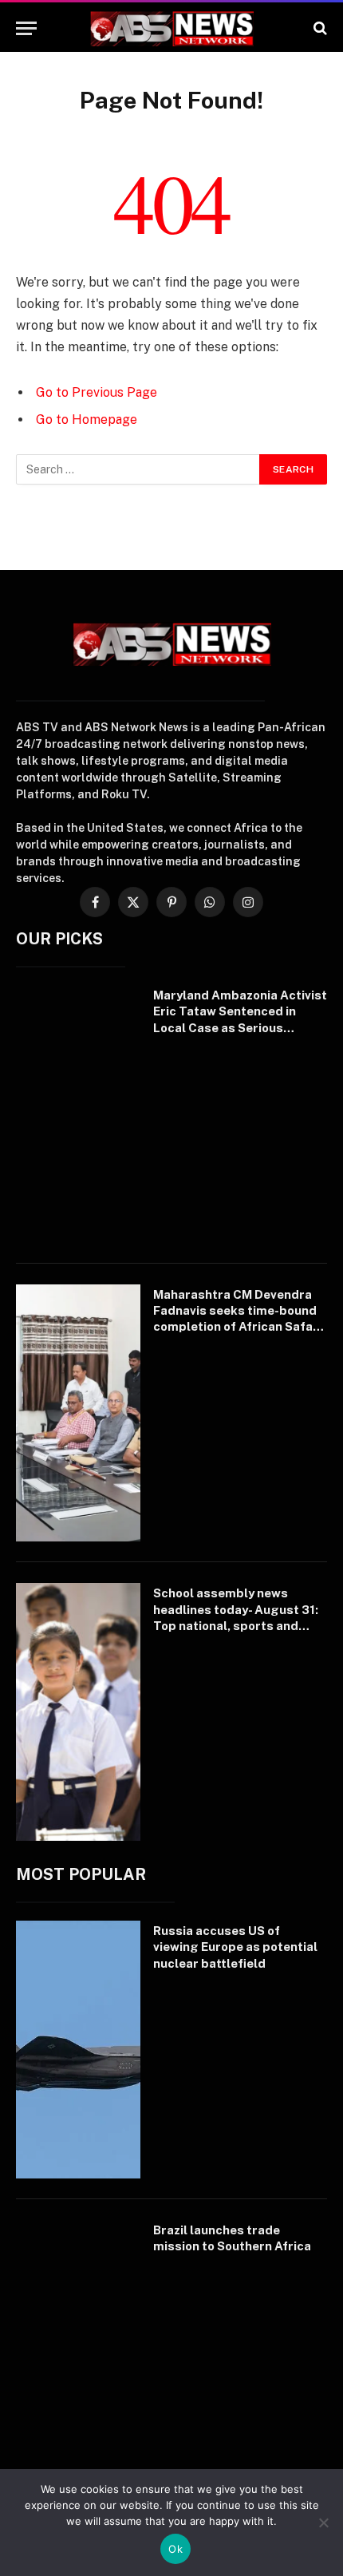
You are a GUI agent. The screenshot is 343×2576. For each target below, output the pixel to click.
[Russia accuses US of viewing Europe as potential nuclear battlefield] (78, 2050)
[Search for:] (138, 469)
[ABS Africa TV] (171, 28)
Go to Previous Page (97, 392)
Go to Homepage (87, 419)
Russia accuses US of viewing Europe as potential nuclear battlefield (235, 1947)
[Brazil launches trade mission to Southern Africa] (78, 2349)
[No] (323, 2523)
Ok (175, 2549)
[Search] (319, 28)
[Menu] (26, 28)
